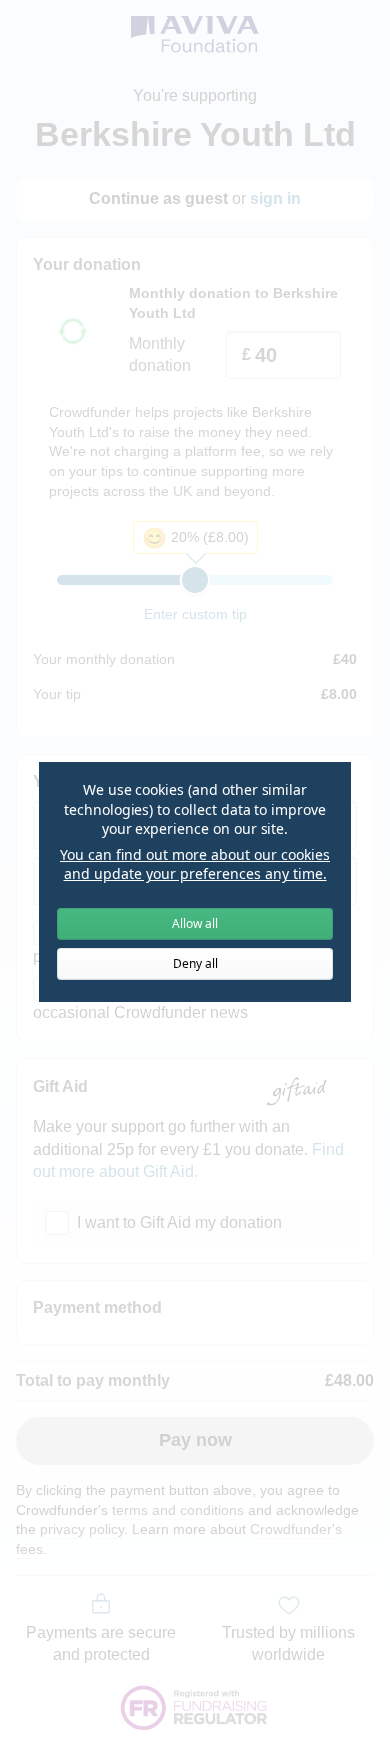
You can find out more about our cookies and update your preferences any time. (195, 864)
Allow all (195, 923)
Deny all (195, 963)
